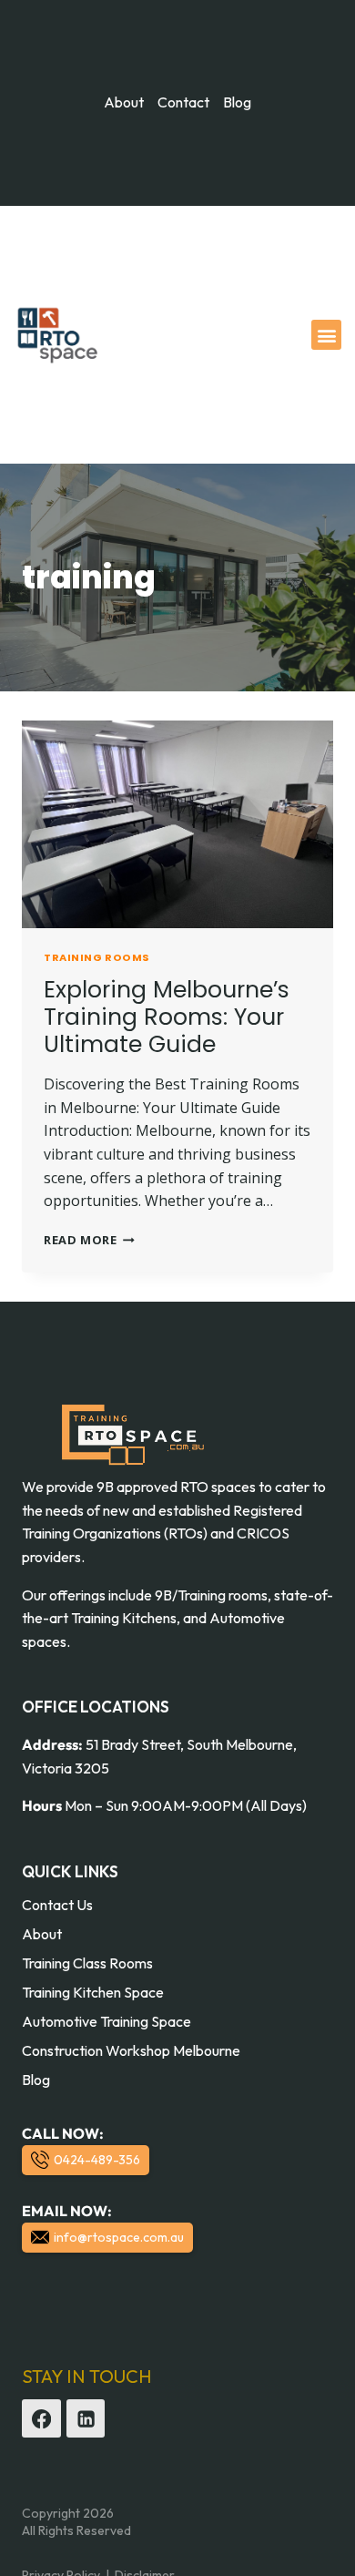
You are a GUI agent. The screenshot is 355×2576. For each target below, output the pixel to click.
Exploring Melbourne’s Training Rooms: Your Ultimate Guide (167, 1017)
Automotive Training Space (106, 2021)
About (42, 1934)
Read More (89, 1240)
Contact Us (57, 1905)
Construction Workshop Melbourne (131, 2050)
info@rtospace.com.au (119, 2237)
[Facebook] (41, 2419)
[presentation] (177, 824)
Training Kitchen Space (93, 1992)
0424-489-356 (97, 2160)
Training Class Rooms (87, 1963)
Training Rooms (97, 957)
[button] (326, 335)
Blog (36, 2080)
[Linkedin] (86, 2419)
